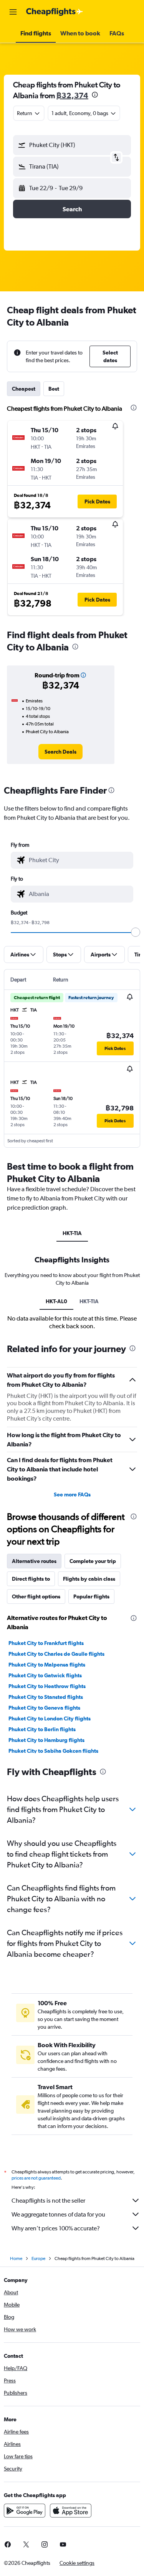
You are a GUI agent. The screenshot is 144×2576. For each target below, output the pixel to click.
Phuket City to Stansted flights (46, 1697)
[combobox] (79, 860)
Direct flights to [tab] (31, 1579)
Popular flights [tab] (91, 1596)
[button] (13, 12)
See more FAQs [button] (72, 1494)
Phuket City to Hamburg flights (46, 1740)
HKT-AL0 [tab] (56, 1301)
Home (16, 2258)
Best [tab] (54, 389)
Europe (38, 2258)
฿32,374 (72, 95)
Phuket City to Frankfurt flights (46, 1643)
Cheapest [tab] (24, 389)
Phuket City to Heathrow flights (47, 1686)
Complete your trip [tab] (93, 1561)
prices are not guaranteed (36, 2178)
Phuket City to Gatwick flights (45, 1675)
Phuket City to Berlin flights (42, 1729)
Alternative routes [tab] (34, 1561)
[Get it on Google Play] (25, 2511)
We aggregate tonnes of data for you (58, 2214)
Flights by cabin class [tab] (89, 1579)
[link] (60, 752)
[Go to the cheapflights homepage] (55, 12)
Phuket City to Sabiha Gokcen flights (53, 1751)
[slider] (136, 932)
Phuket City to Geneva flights (44, 1708)
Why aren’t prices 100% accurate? (56, 2228)
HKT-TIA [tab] (72, 1233)
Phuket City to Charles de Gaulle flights (56, 1654)
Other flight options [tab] (36, 1596)
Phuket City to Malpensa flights (47, 1665)
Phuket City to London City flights (50, 1718)
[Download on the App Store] (71, 2511)
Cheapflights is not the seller (48, 2201)
